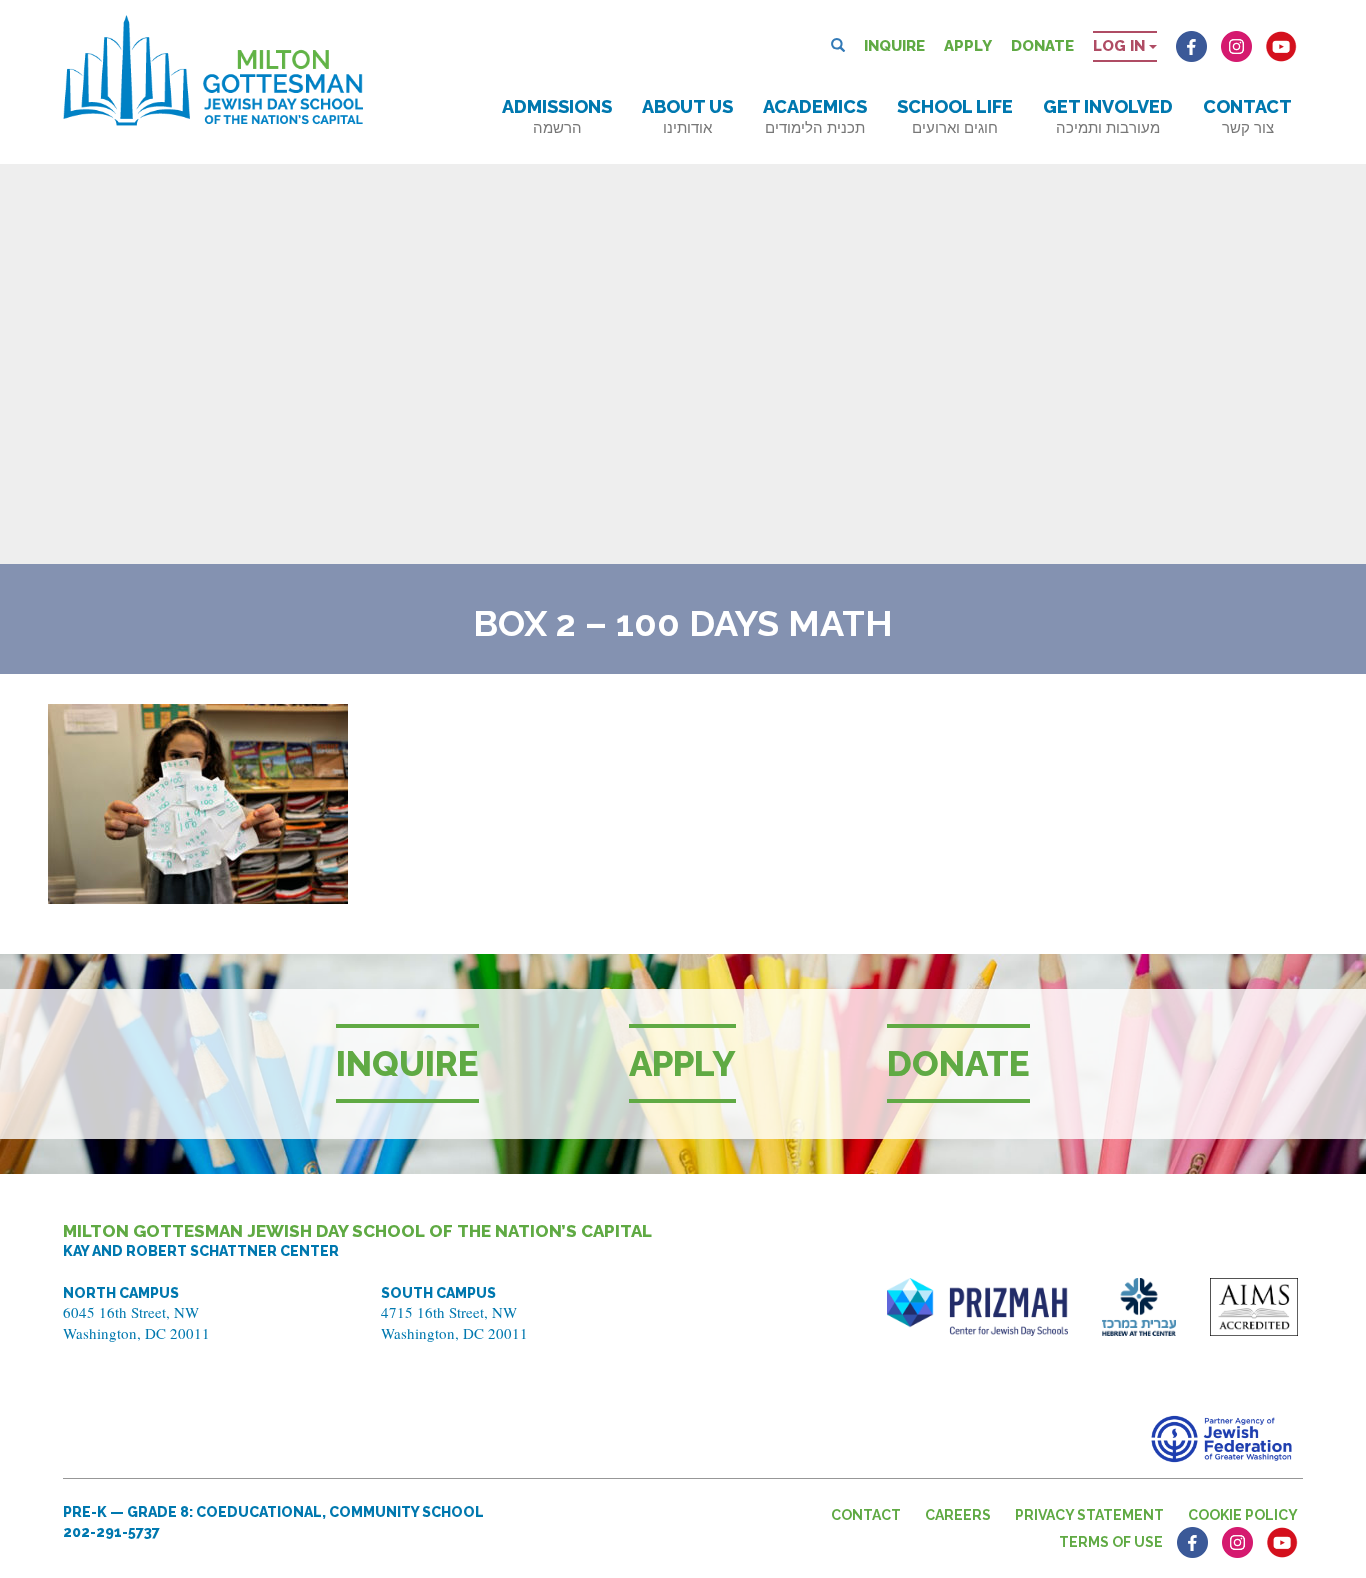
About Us (687, 116)
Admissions (557, 116)
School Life (955, 116)
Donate (1042, 46)
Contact (1247, 116)
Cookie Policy (1243, 1515)
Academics (815, 116)
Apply (968, 46)
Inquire (894, 46)
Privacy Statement (1089, 1515)
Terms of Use (1111, 1542)
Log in (1121, 46)
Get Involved (1108, 116)
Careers (958, 1515)
